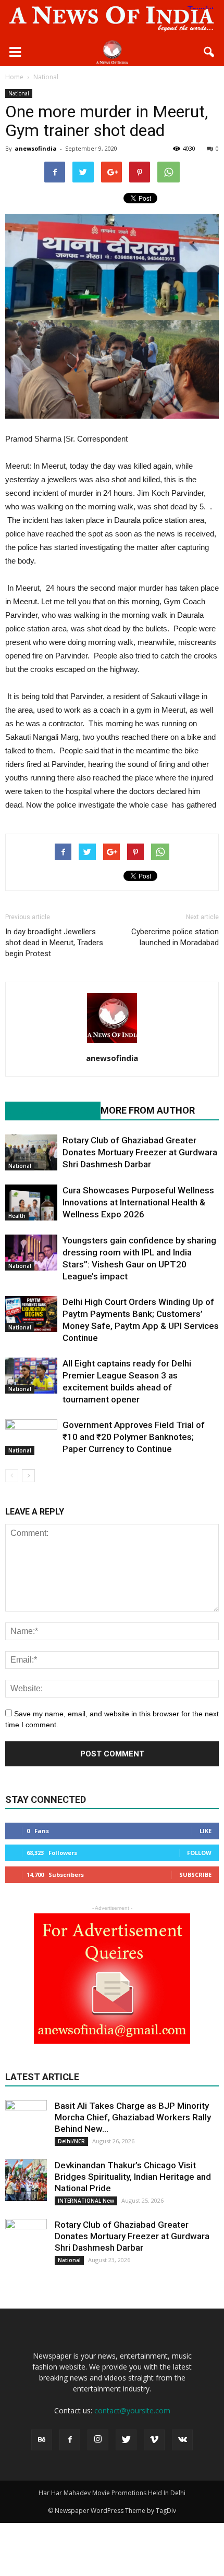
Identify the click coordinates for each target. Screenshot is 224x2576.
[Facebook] (70, 2440)
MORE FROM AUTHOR (148, 1110)
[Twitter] (126, 2440)
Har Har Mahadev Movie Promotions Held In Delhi (112, 2493)
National (19, 93)
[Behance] (42, 2440)
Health (17, 1216)
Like (206, 1831)
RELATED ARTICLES (47, 1110)
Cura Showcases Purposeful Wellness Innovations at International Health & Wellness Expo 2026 (138, 1202)
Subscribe (195, 1875)
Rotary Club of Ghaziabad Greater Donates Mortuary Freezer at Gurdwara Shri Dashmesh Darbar (140, 1152)
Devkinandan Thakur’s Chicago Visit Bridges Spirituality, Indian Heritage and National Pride (133, 2177)
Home (14, 77)
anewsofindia (36, 148)
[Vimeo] (154, 2440)
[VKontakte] (182, 2440)
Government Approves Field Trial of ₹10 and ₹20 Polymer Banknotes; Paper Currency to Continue (134, 1437)
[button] (209, 52)
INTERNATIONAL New (86, 2201)
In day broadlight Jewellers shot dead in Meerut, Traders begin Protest (54, 943)
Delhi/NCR (71, 2141)
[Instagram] (98, 2440)
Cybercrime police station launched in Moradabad (175, 937)
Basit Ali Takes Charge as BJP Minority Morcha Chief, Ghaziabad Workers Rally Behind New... (133, 2117)
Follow (199, 1853)
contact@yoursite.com (132, 2410)
